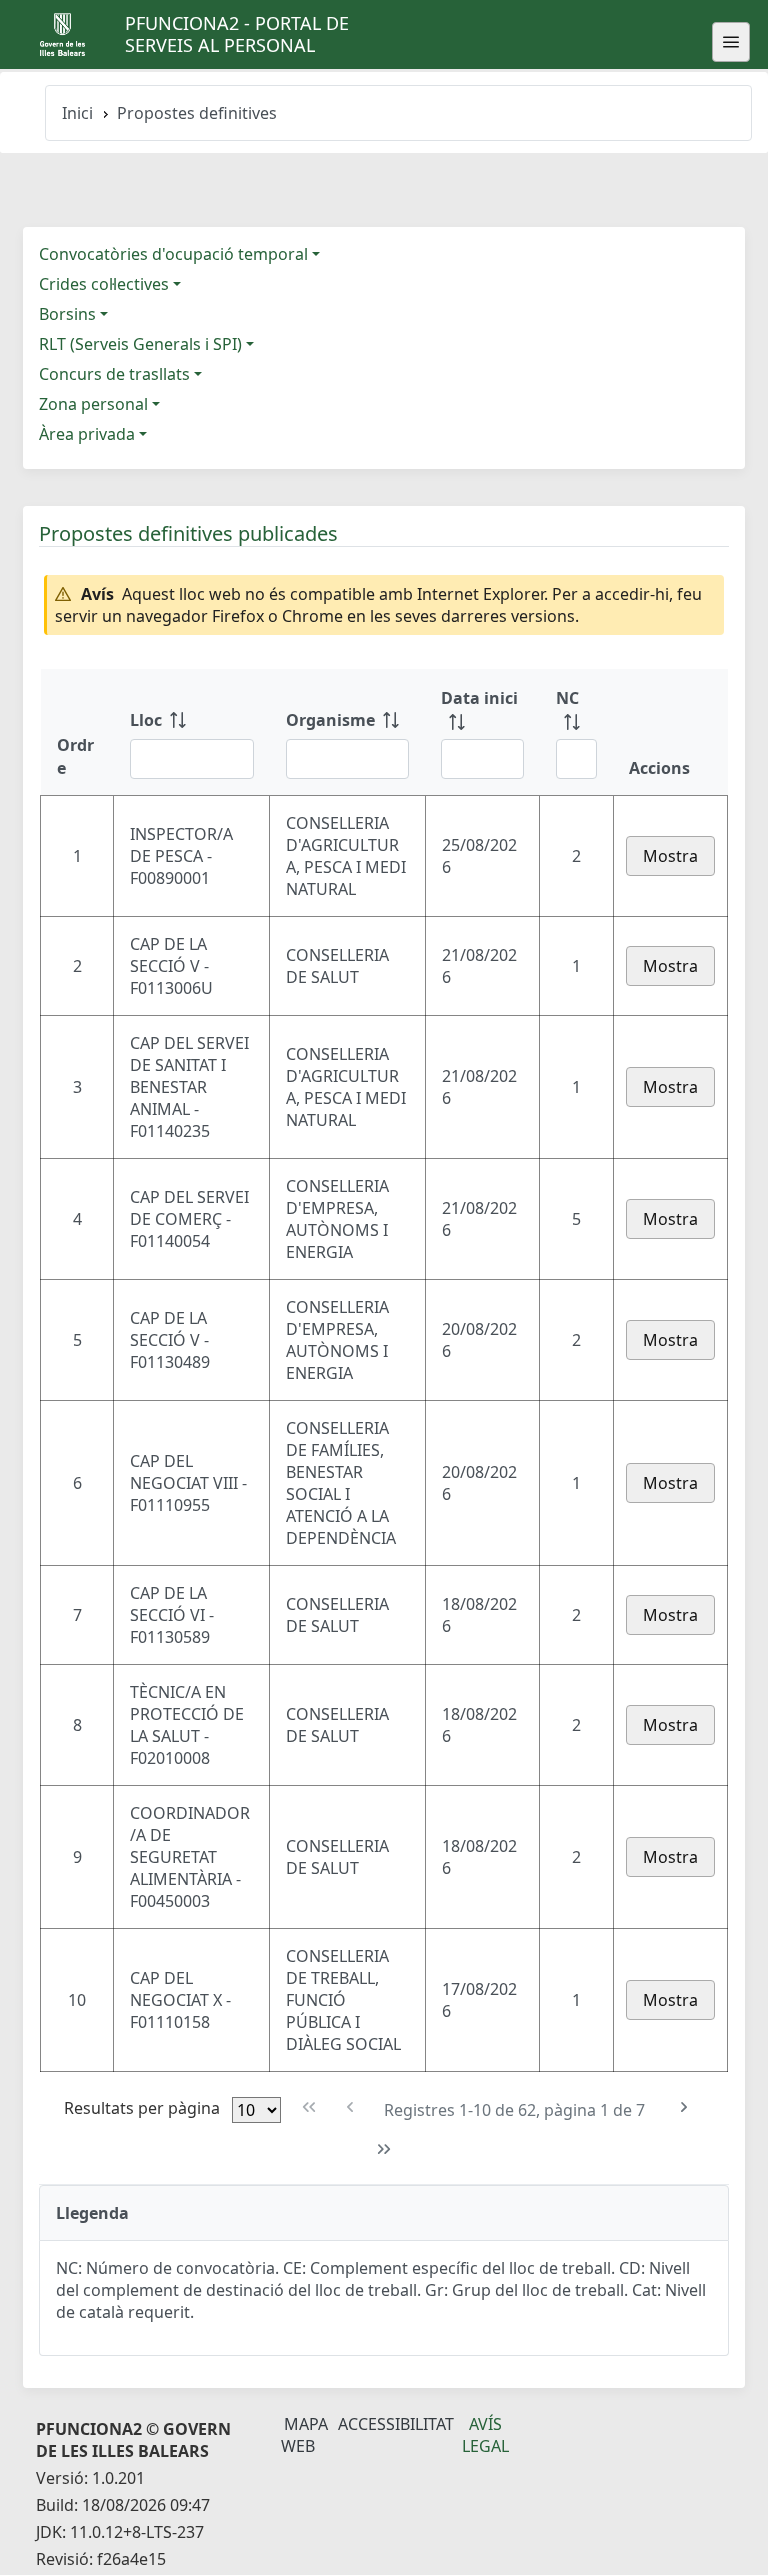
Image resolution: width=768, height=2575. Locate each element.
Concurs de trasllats (114, 374)
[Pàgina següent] (683, 2107)
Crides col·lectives (104, 284)
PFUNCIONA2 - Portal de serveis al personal (237, 34)
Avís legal (485, 2435)
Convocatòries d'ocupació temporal (173, 254)
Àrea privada (87, 434)
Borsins (67, 314)
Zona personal (93, 404)
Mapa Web (304, 2435)
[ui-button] (731, 42)
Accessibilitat (396, 2424)
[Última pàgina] (384, 2149)
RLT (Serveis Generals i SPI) (140, 344)
